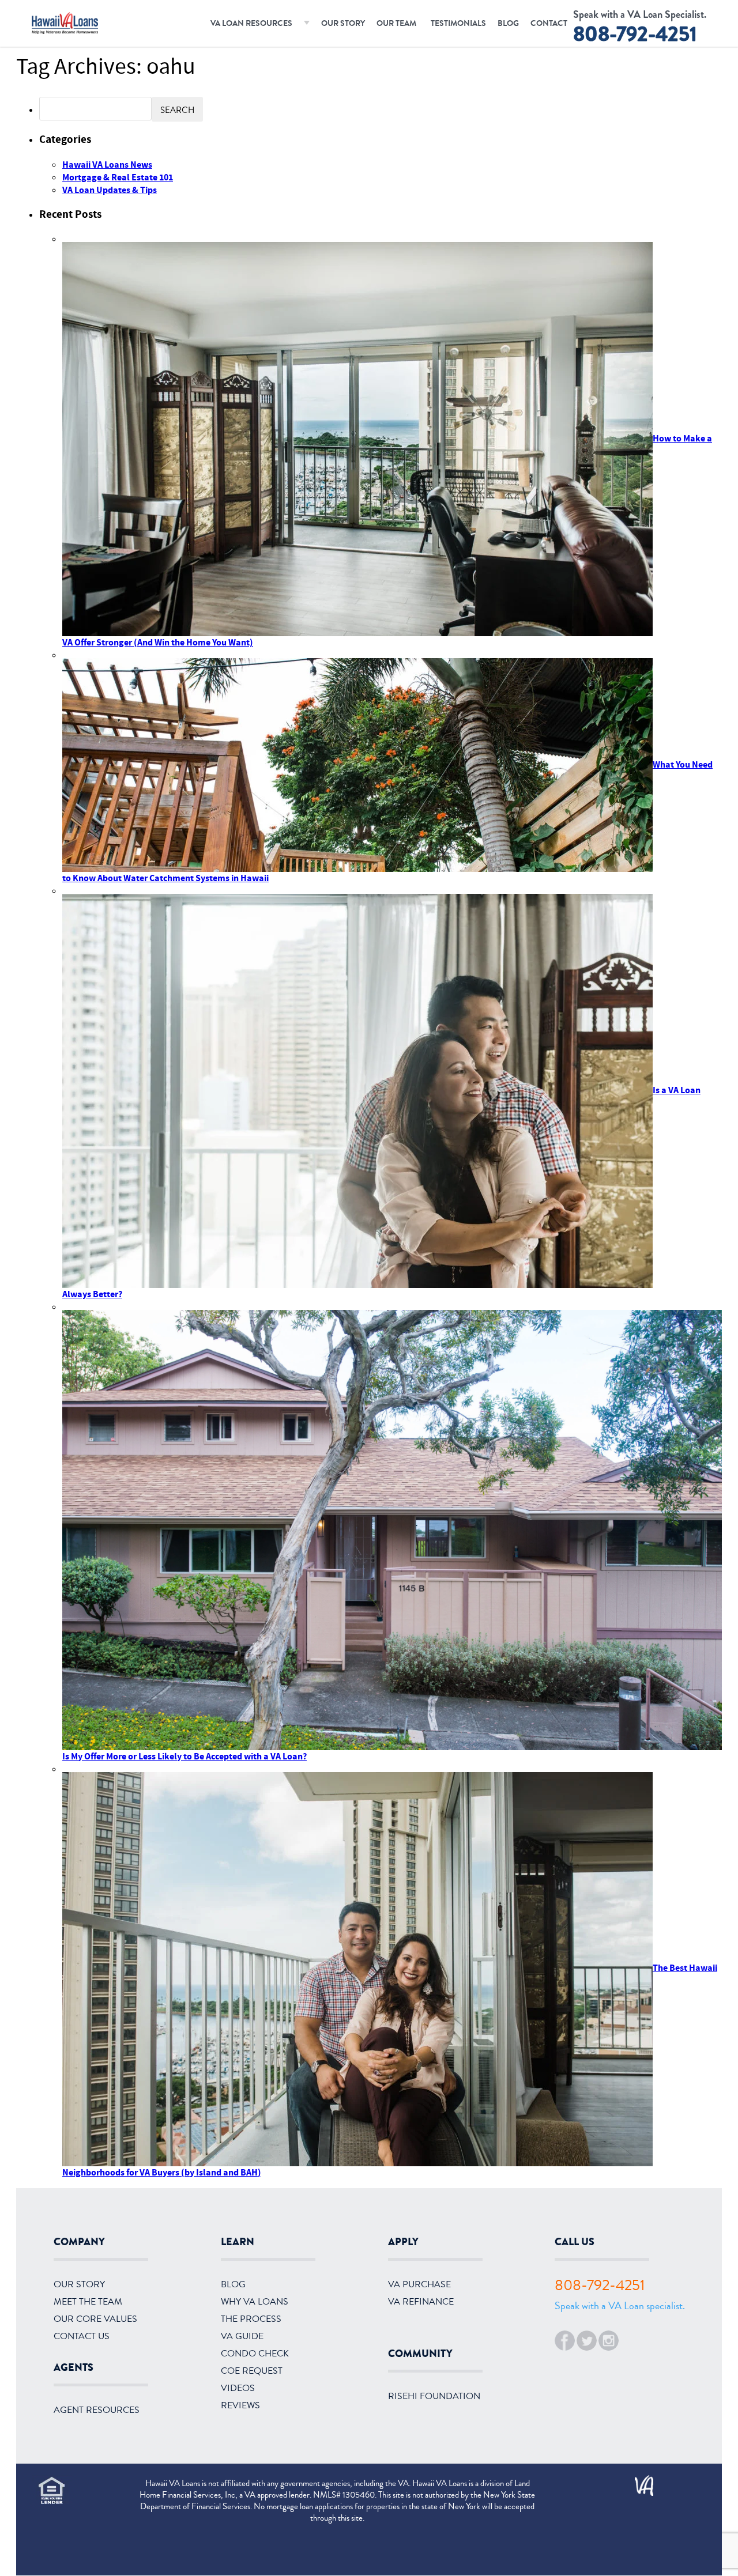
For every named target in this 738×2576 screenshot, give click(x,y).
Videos (238, 2388)
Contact (549, 23)
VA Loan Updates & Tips (110, 190)
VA (639, 2481)
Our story (79, 2284)
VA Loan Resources (251, 23)
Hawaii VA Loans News (107, 165)
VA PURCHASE (419, 2284)
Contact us (82, 2336)
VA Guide (242, 2336)
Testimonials (458, 23)
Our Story (343, 23)
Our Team (396, 23)
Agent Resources (97, 2410)
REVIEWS (240, 2405)
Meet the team (88, 2302)
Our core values (95, 2319)
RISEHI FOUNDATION (434, 2396)
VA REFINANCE (421, 2302)
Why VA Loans (255, 2302)
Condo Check (255, 2354)
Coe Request (252, 2371)
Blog (508, 23)
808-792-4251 (635, 34)
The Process (251, 2319)
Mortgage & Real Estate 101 (118, 177)
